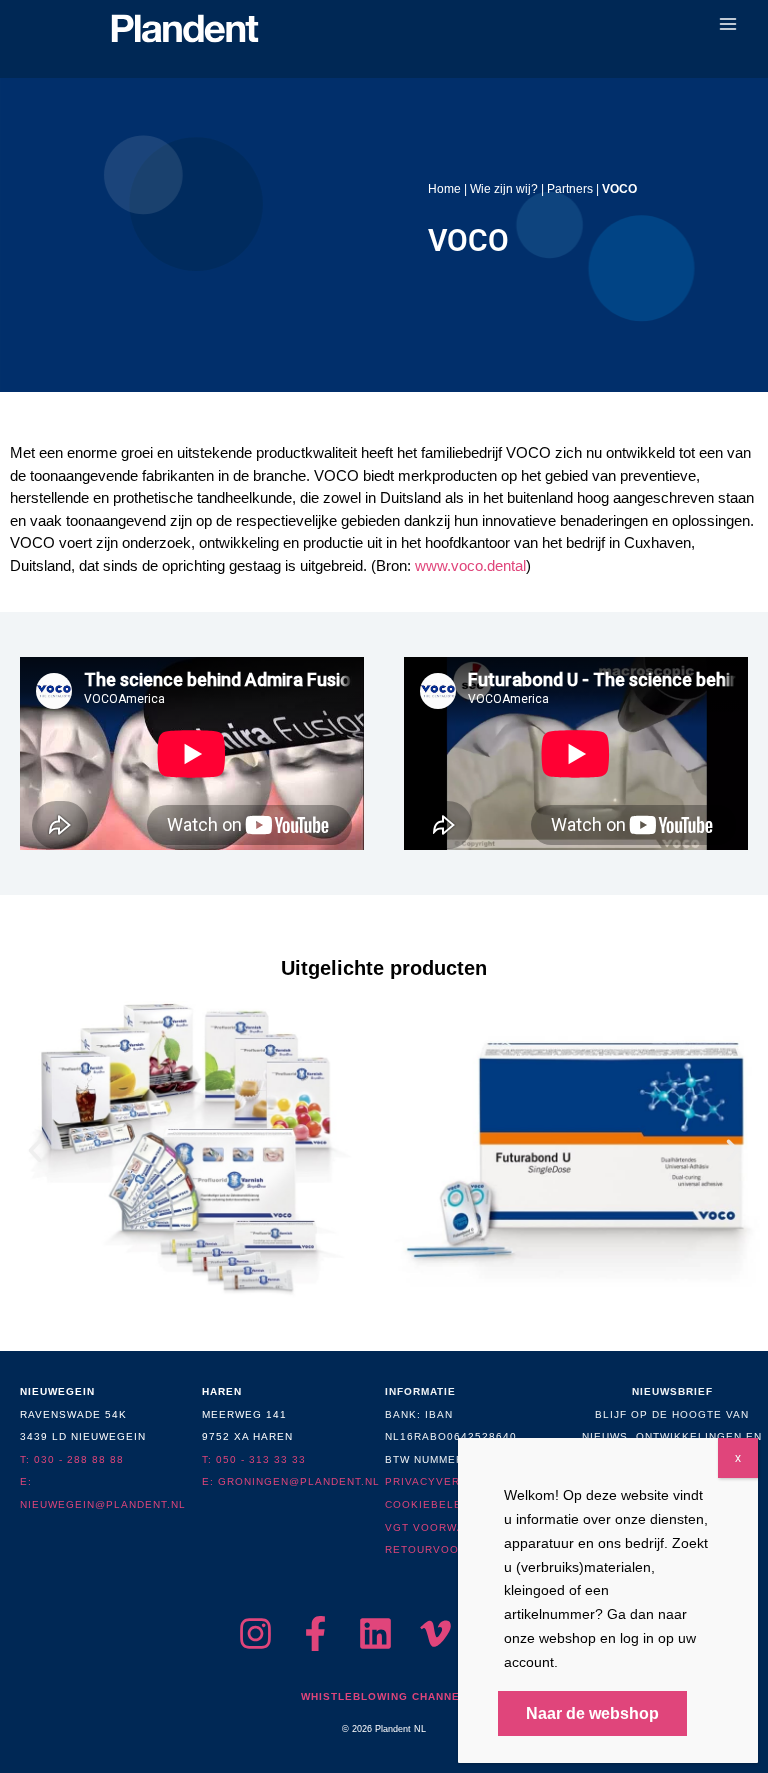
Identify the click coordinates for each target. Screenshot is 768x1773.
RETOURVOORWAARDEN (455, 1549)
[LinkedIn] (375, 1633)
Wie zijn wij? (504, 188)
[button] (35, 1151)
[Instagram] (255, 1633)
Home (444, 188)
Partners (570, 188)
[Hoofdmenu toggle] (728, 24)
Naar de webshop (592, 1713)
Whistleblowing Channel (384, 1696)
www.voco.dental (470, 565)
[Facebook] (315, 1633)
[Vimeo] (435, 1633)
